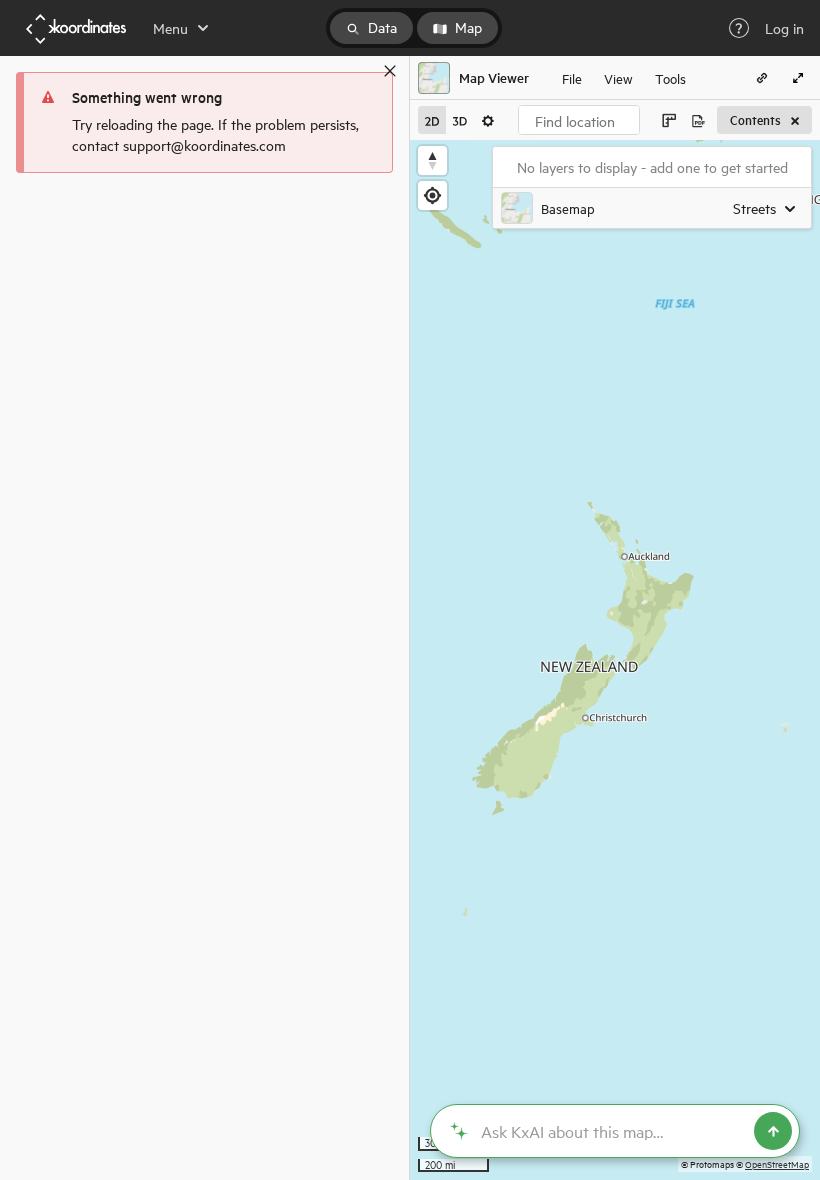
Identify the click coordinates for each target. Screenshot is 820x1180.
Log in (784, 28)
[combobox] (579, 120)
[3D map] (460, 120)
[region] (615, 660)
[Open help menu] (739, 28)
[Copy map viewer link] (762, 78)
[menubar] (624, 78)
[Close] (390, 71)
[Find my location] (432, 195)
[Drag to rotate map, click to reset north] (432, 160)
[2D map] (432, 120)
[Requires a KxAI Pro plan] (615, 1131)
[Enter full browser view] (798, 78)
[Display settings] (488, 120)
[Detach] (361, 71)
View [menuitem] (618, 77)
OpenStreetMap (777, 1163)
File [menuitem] (572, 77)
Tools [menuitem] (670, 77)
